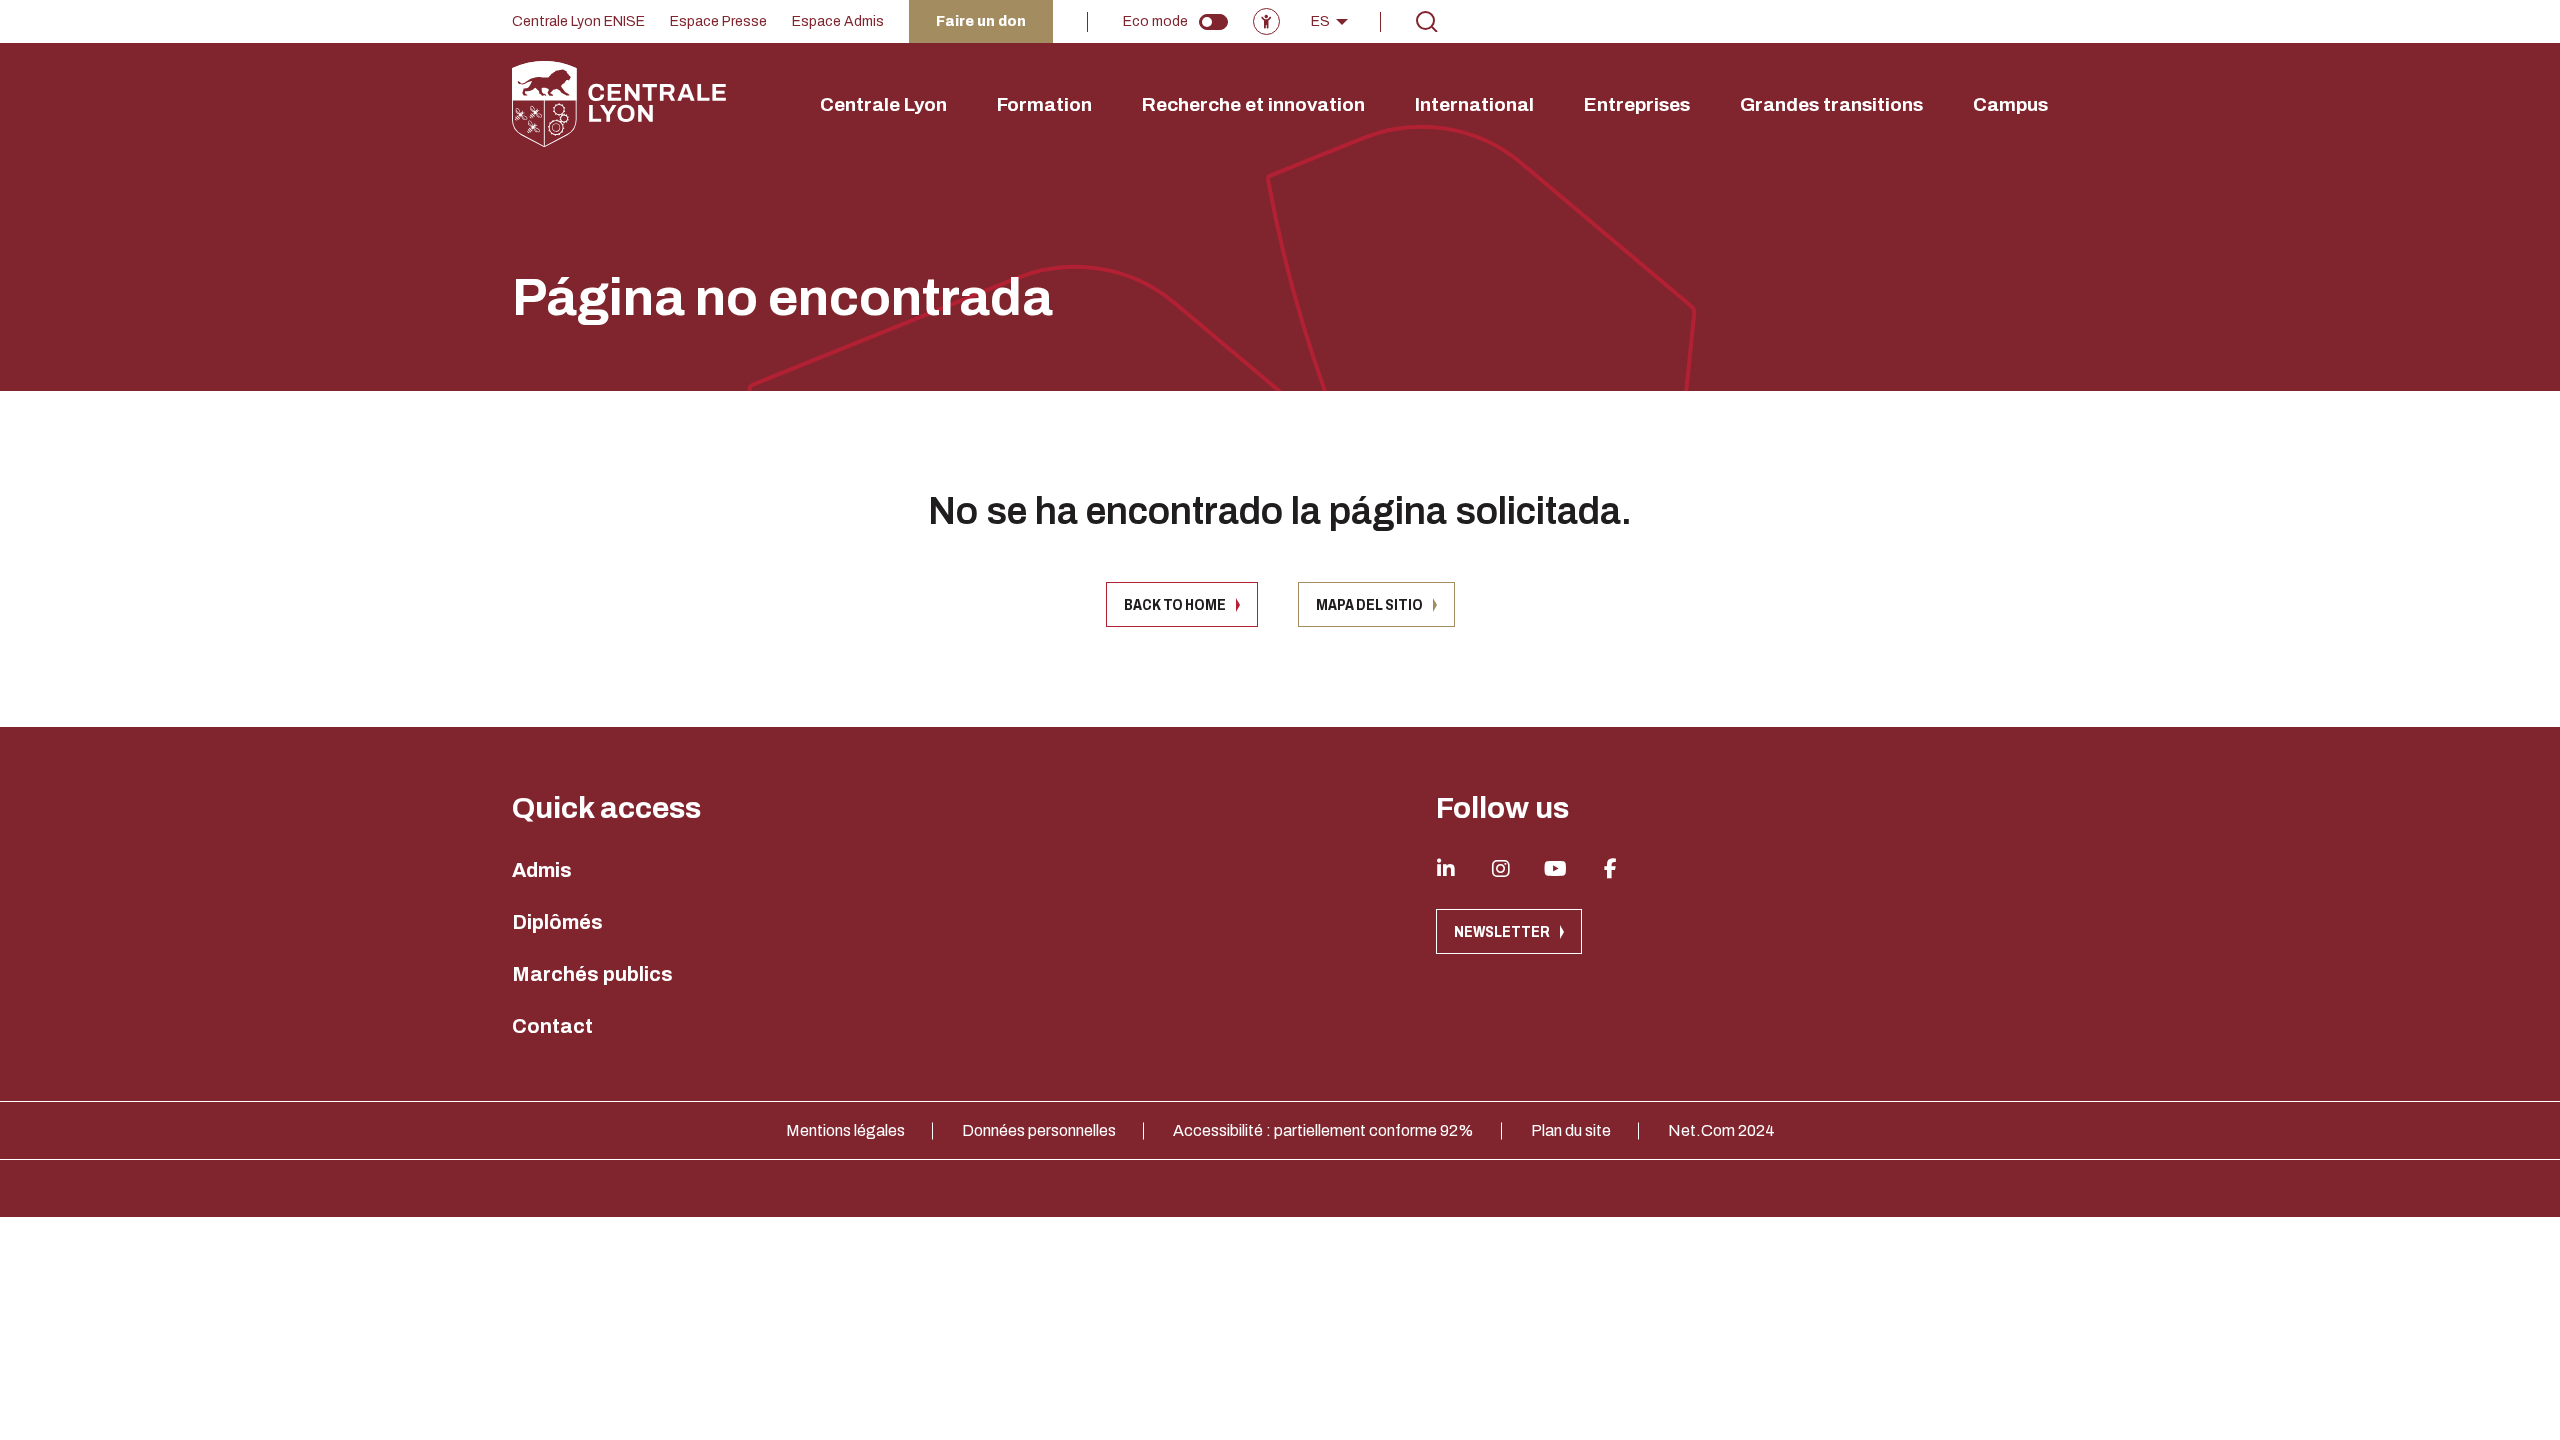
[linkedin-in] (1446, 869)
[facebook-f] (1611, 869)
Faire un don (981, 21)
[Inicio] (619, 104)
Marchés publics (592, 974)
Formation (1044, 104)
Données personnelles (1039, 1130)
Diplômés (557, 922)
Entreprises (1637, 104)
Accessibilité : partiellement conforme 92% (1323, 1130)
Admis (542, 870)
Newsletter (1502, 931)
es (1320, 21)
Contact (552, 1026)
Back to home (1175, 604)
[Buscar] (1427, 22)
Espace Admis (838, 21)
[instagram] (1501, 869)
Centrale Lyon (883, 104)
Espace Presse (718, 21)
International (1474, 104)
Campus (2010, 104)
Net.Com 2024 (1721, 1130)
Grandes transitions (1831, 104)
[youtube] (1556, 869)
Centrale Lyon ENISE (578, 21)
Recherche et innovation (1253, 104)
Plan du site (1571, 1130)
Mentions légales (845, 1130)
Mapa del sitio (1369, 604)
